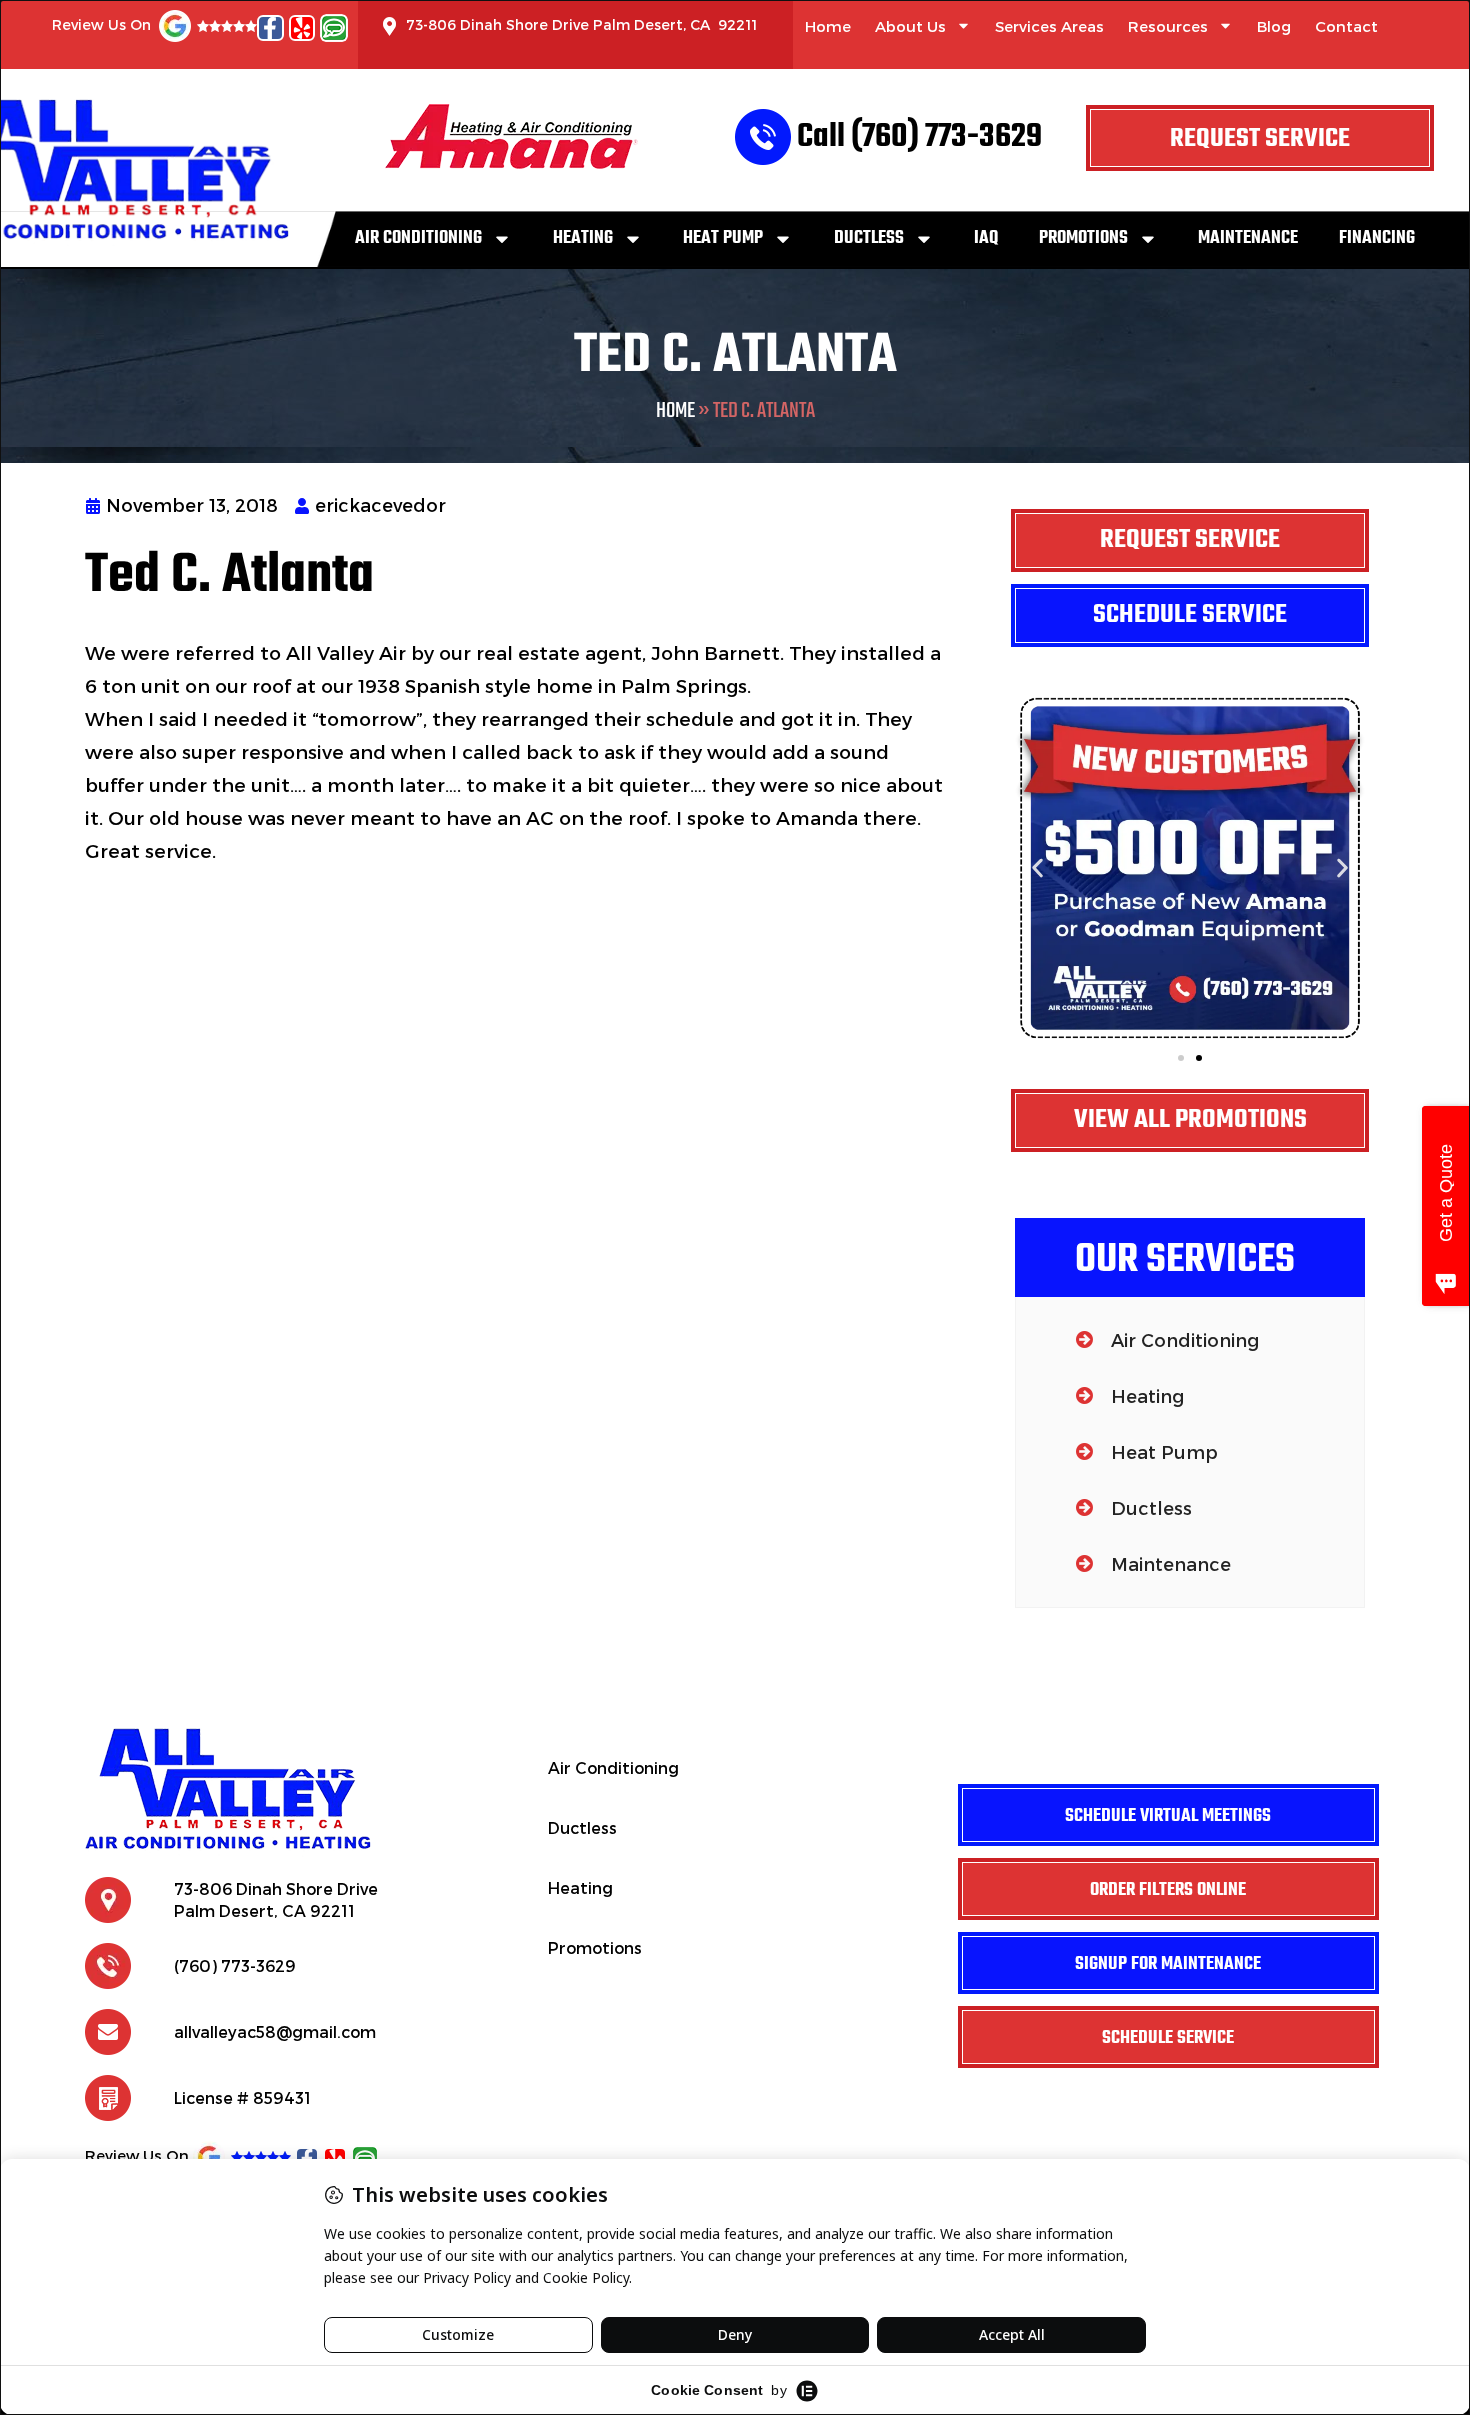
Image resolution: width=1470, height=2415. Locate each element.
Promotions (1083, 238)
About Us (910, 26)
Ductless (869, 238)
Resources (1168, 26)
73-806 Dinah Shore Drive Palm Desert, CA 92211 (581, 24)
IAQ (986, 238)
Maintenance (1248, 238)
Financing (1377, 238)
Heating (583, 238)
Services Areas (1049, 26)
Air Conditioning (418, 238)
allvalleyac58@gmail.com (275, 2031)
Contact (1346, 26)
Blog (1274, 26)
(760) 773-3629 (235, 1965)
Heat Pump (723, 238)
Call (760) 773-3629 (919, 137)
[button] (1037, 868)
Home (828, 26)
